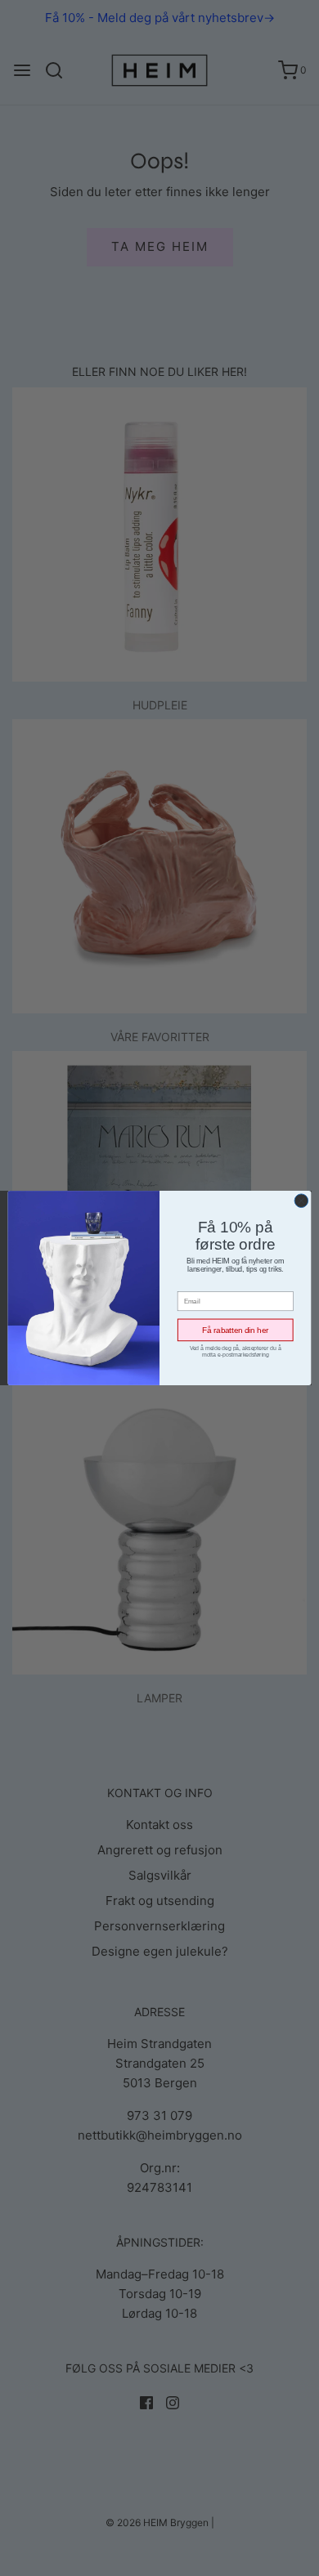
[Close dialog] (301, 1201)
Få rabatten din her (235, 1330)
